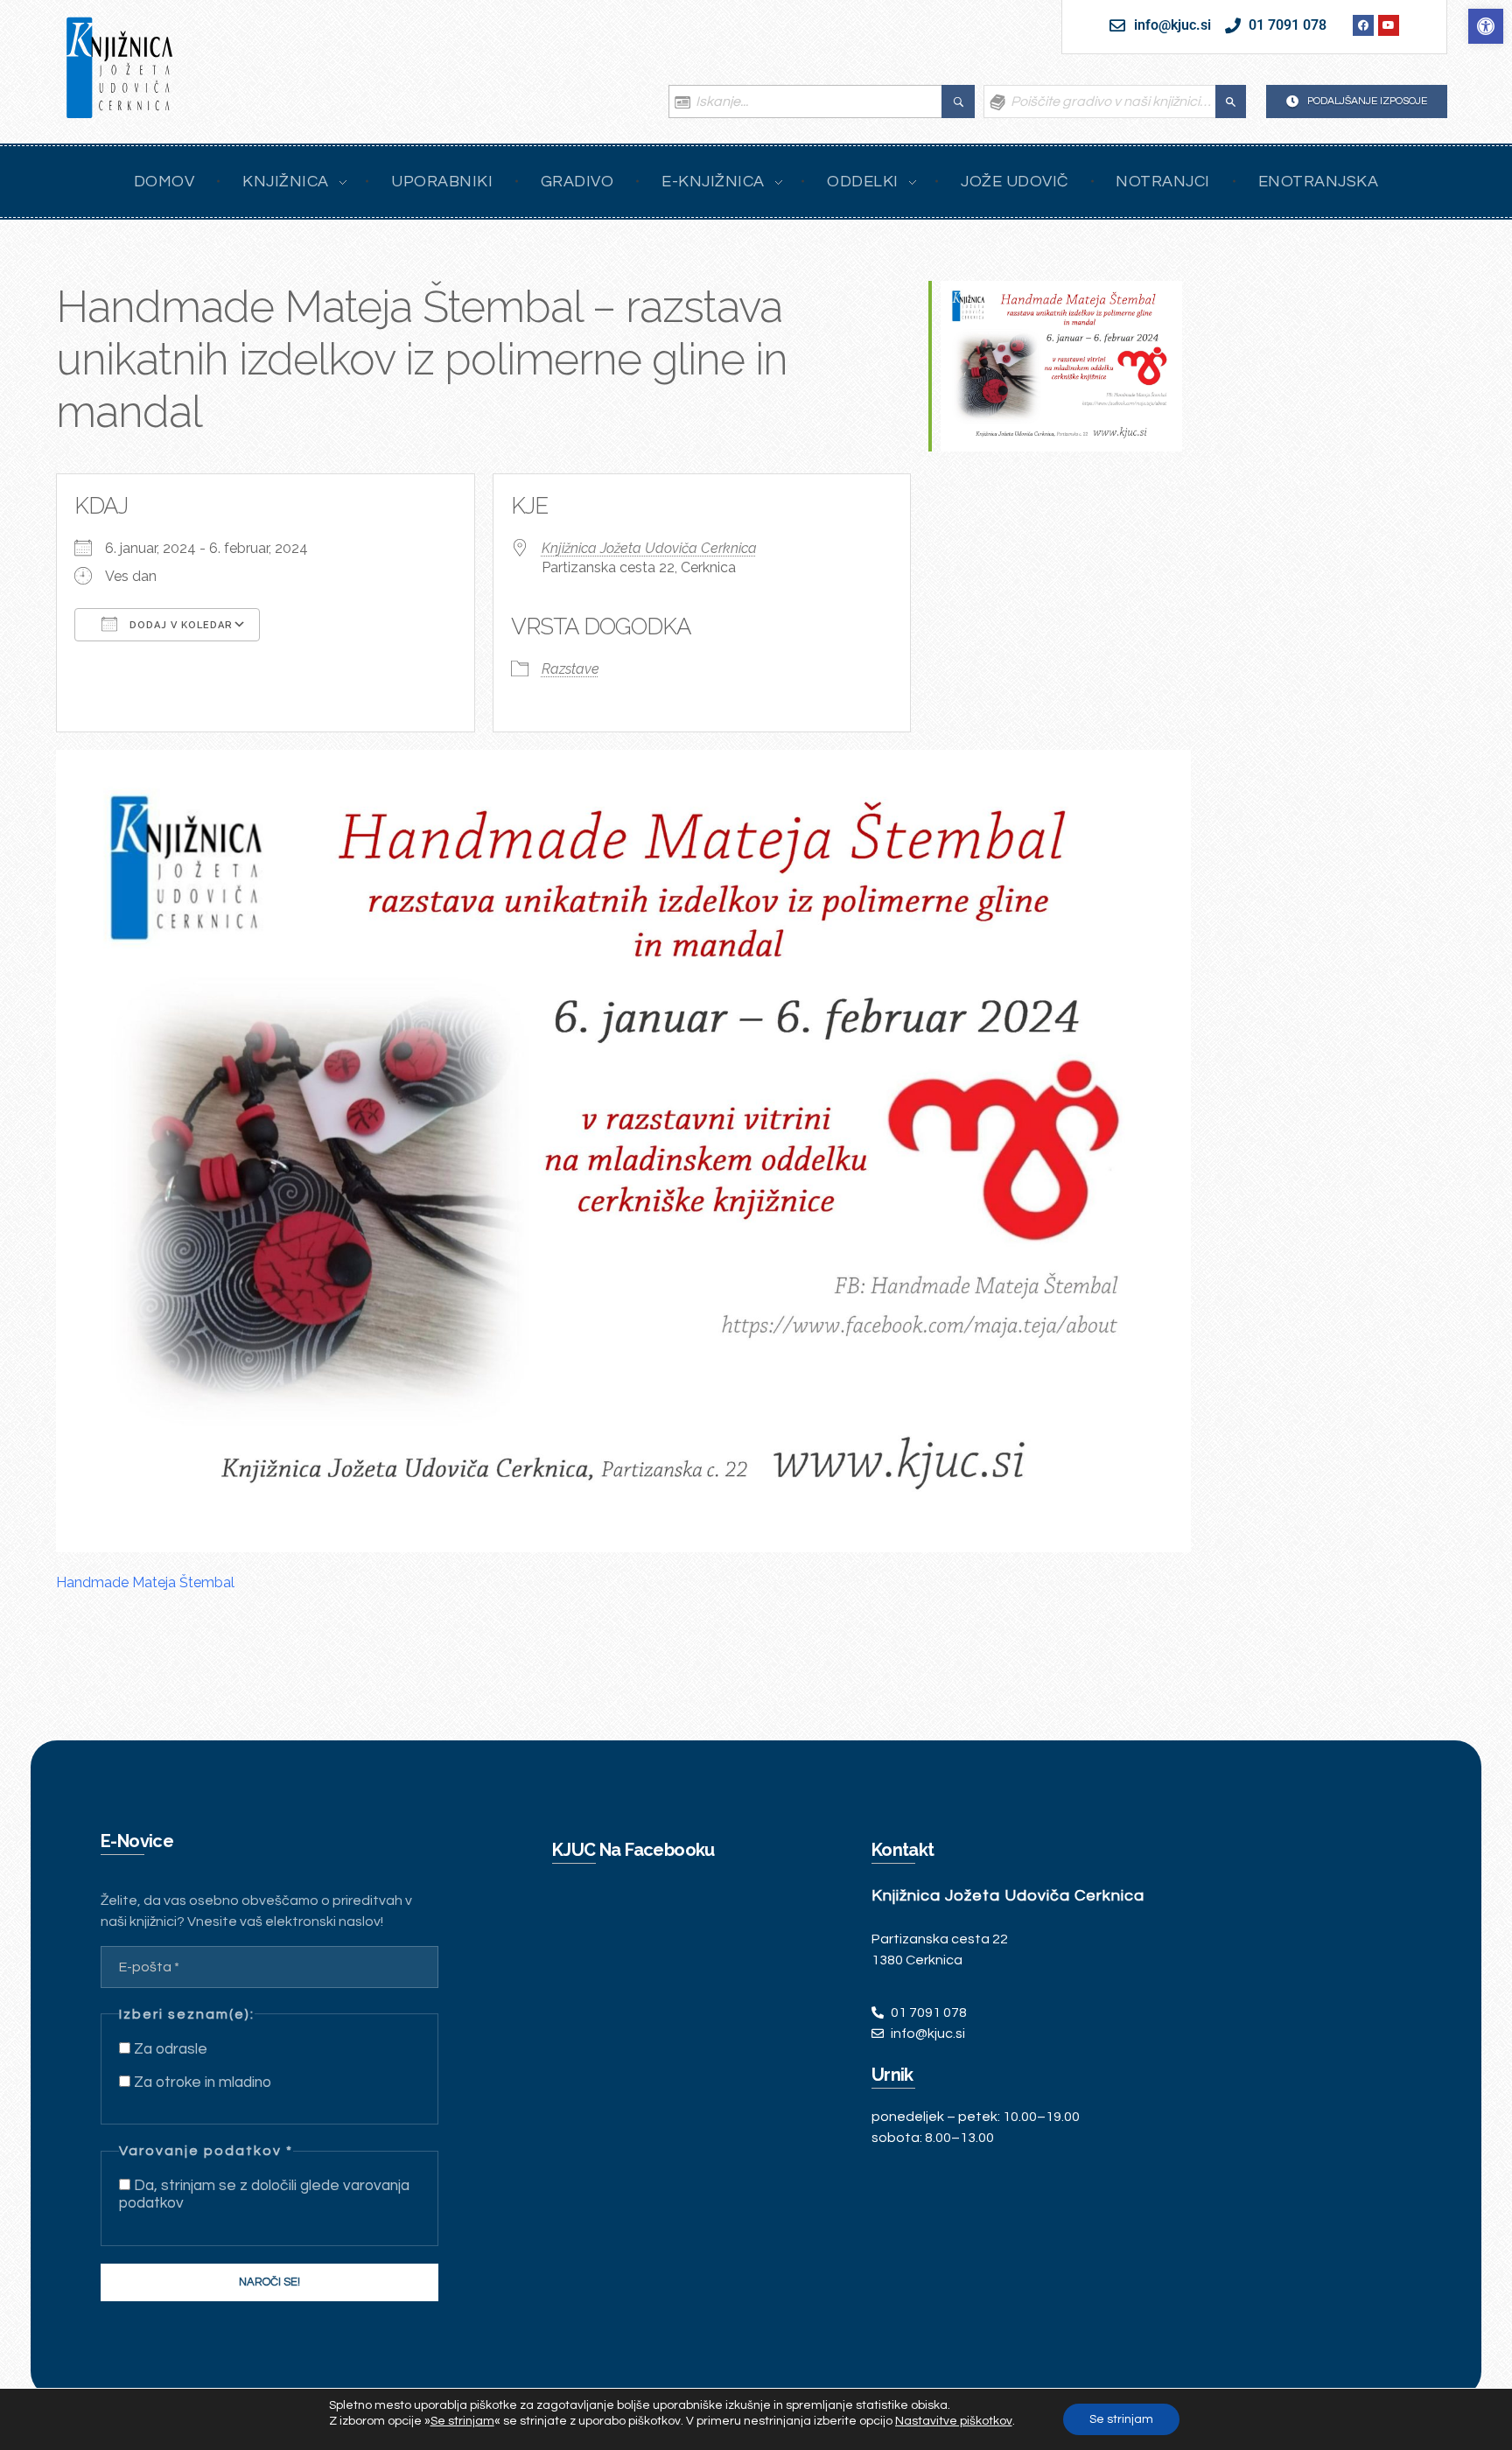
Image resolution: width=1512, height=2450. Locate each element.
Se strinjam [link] (462, 2421)
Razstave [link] (570, 669)
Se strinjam (1121, 2419)
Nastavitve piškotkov (954, 2421)
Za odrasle (169, 2049)
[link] (1486, 26)
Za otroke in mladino (201, 2082)
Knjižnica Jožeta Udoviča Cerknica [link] (649, 548)
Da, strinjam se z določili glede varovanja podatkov (264, 2194)
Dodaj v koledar (179, 625)
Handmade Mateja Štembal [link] (145, 1582)
